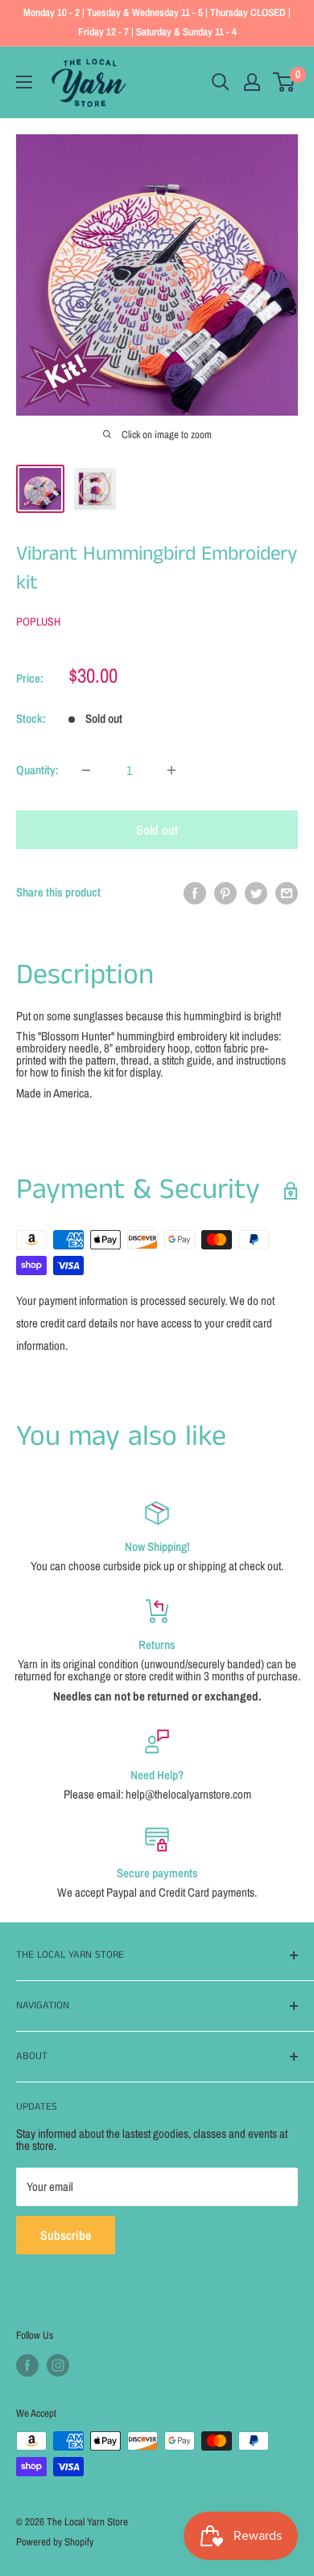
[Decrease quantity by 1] (86, 770)
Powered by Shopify (55, 2542)
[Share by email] (287, 893)
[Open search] (221, 82)
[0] (285, 82)
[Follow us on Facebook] (27, 2365)
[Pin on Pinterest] (225, 893)
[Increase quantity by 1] (171, 770)
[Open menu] (24, 82)
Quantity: (37, 770)
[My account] (252, 82)
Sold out (157, 830)
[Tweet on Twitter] (256, 893)
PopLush (38, 621)
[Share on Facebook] (195, 893)
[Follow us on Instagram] (58, 2365)
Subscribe (66, 2235)
